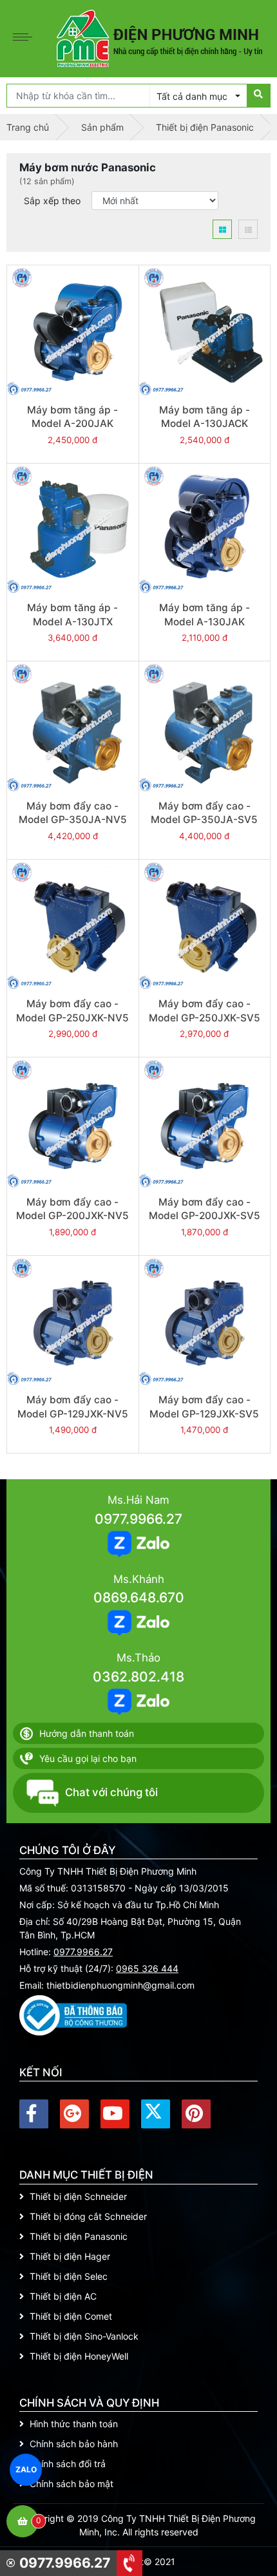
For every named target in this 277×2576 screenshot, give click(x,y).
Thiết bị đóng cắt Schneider (88, 2216)
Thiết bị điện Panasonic (79, 2236)
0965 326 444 (147, 1968)
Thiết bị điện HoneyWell (79, 2356)
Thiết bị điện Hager (70, 2256)
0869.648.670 (139, 1597)
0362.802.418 (138, 1677)
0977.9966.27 (138, 1519)
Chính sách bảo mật (72, 2484)
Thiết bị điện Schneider (78, 2196)
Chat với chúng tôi (111, 1792)
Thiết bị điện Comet (71, 2316)
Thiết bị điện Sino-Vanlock (84, 2336)
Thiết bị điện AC (63, 2296)
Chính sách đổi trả (68, 2464)
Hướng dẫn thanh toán (87, 1733)
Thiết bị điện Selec (69, 2276)
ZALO (26, 2470)
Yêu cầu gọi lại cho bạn (88, 1758)
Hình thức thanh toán (74, 2424)
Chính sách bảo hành (74, 2444)
